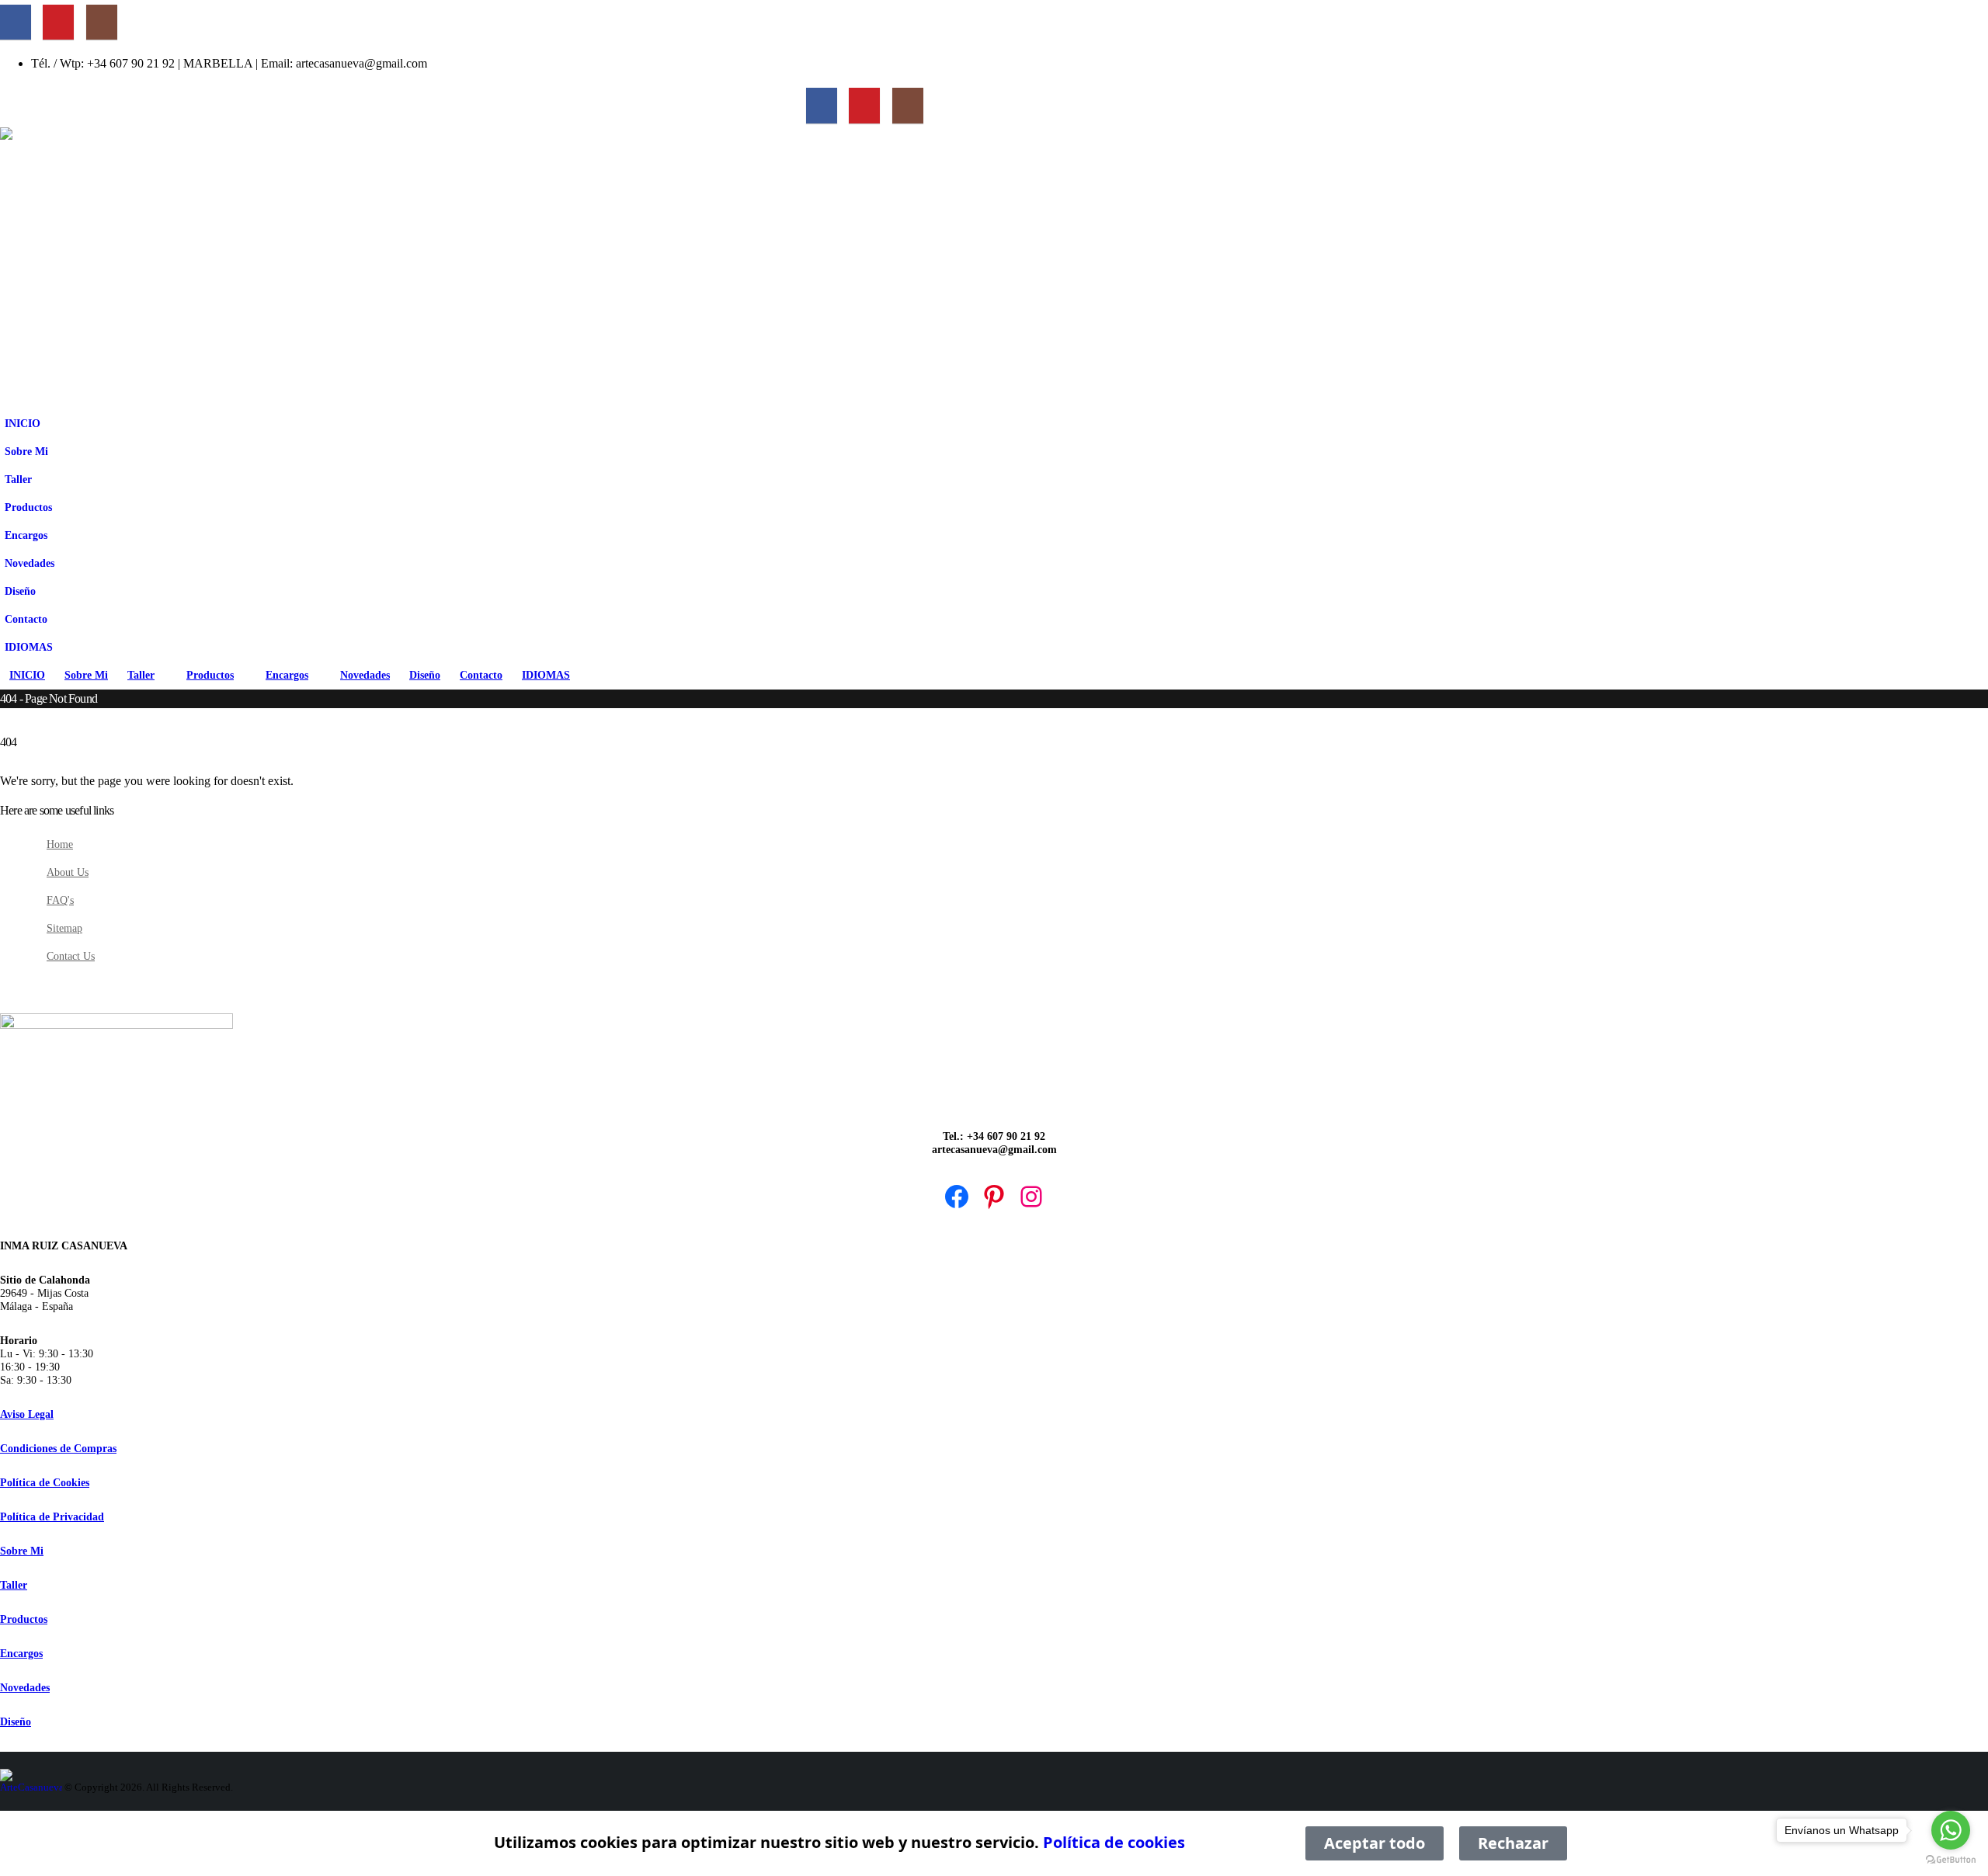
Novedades (30, 563)
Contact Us (71, 956)
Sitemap (64, 928)
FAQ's (60, 900)
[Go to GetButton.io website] (1951, 1860)
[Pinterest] (58, 23)
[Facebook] (16, 23)
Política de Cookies (45, 1482)
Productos (28, 507)
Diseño (20, 591)
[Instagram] (102, 23)
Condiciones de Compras (58, 1448)
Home (60, 844)
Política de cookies (1114, 1842)
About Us (68, 872)
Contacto (26, 619)
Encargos (26, 535)
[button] (63, 500)
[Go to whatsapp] (1951, 1830)
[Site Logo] (328, 268)
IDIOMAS (29, 647)
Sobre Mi (26, 451)
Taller (18, 479)
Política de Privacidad (52, 1516)
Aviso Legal (27, 1414)
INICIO (23, 423)
